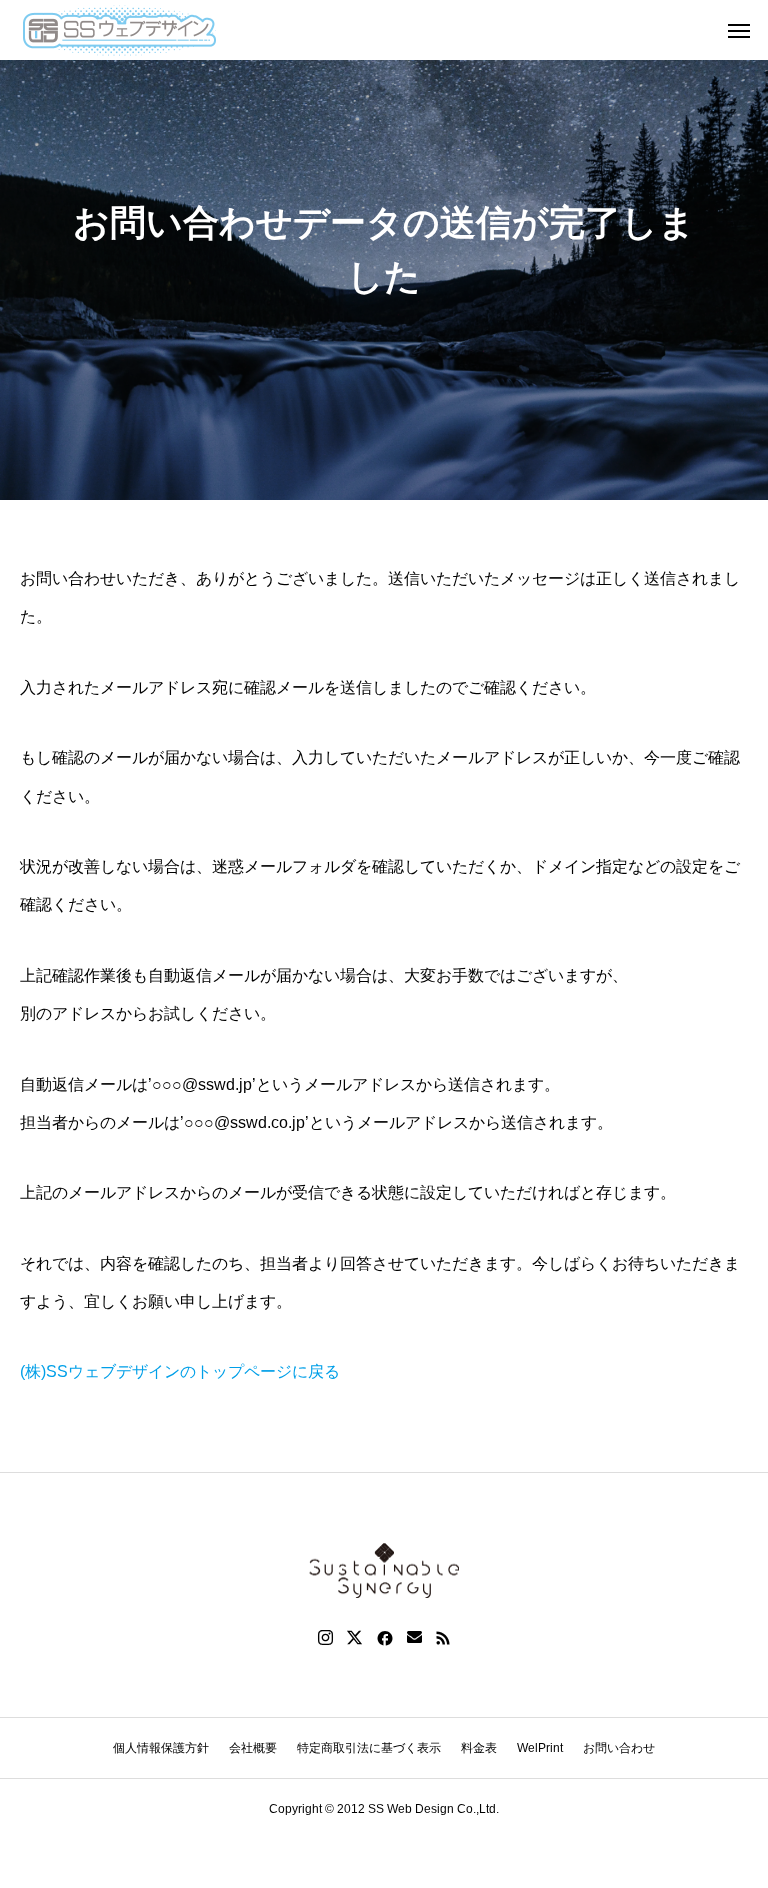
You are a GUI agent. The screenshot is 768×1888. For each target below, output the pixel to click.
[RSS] (443, 1638)
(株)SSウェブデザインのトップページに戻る (180, 1371)
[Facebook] (385, 1638)
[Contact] (414, 1638)
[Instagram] (325, 1638)
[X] (355, 1638)
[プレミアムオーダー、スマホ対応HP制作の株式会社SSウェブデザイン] (119, 30)
